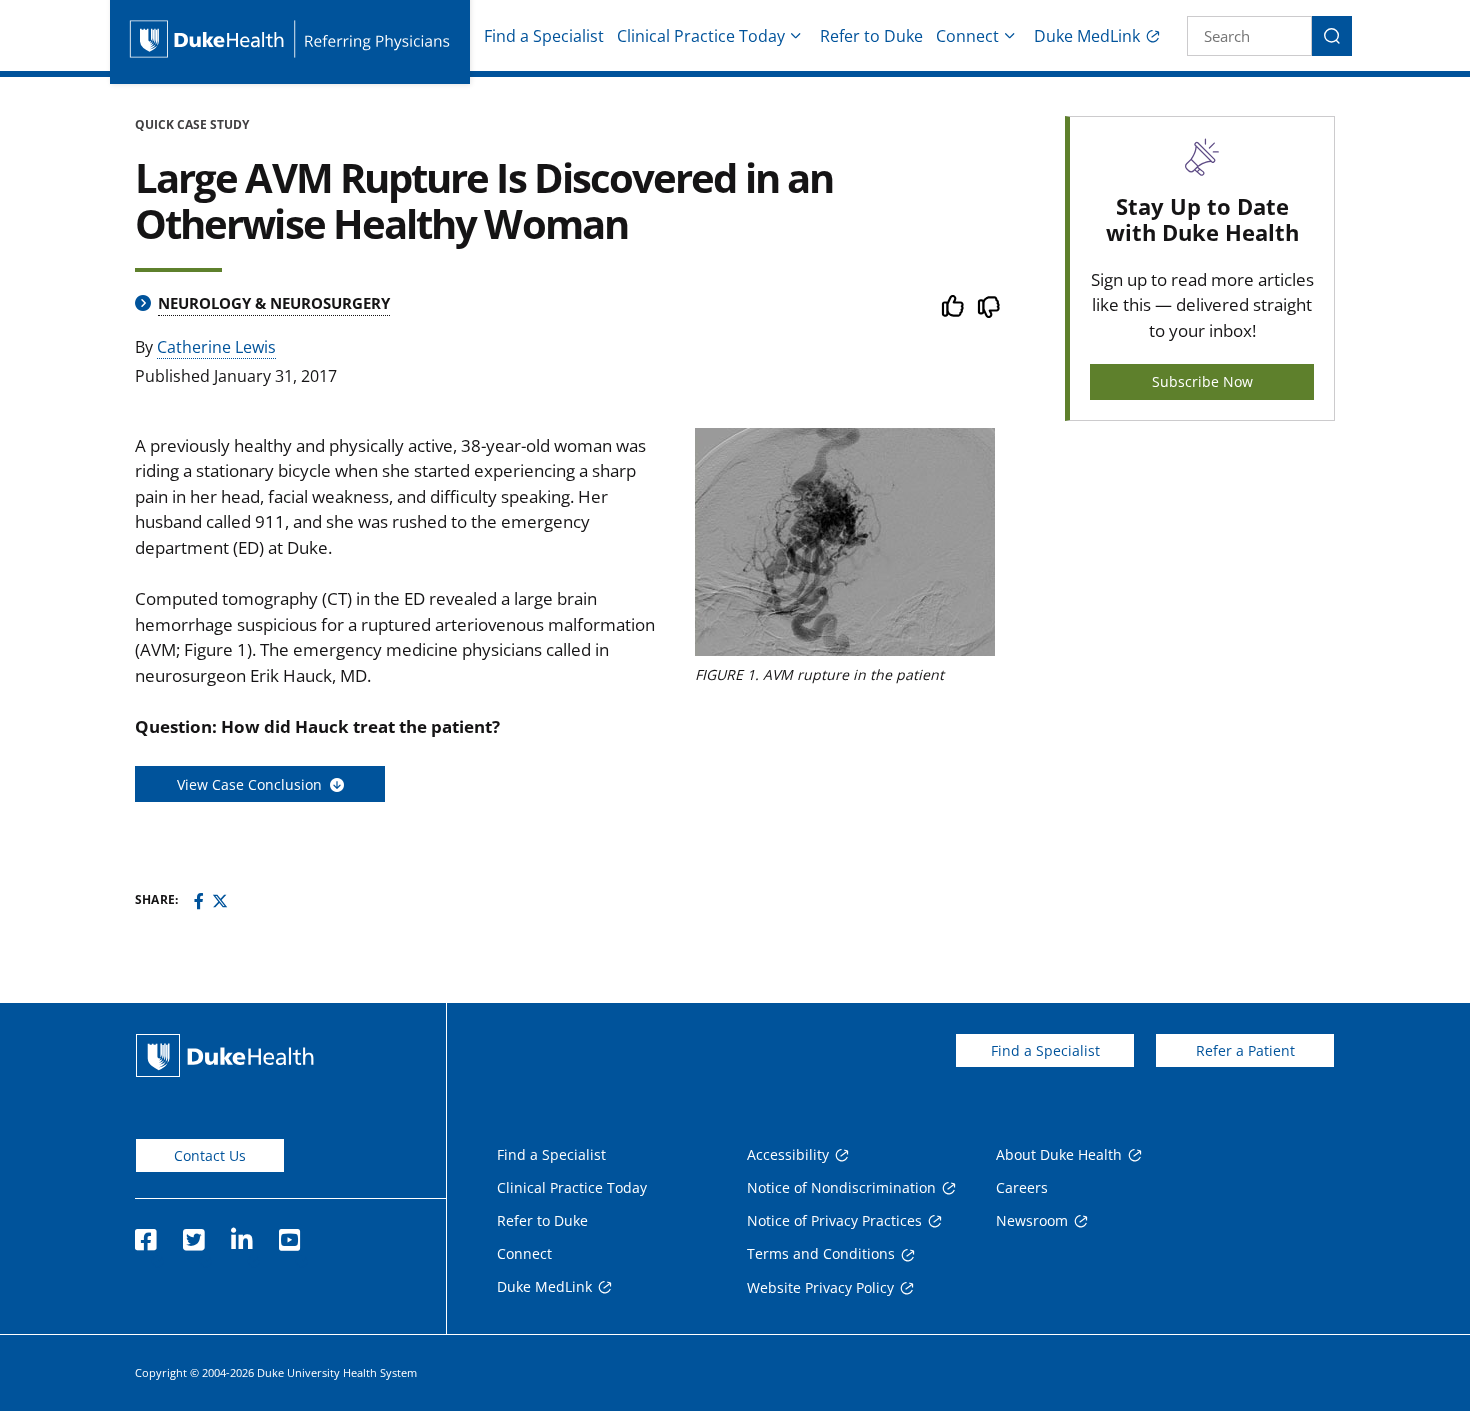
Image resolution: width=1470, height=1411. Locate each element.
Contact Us (210, 1155)
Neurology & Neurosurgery (274, 303)
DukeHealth (225, 1055)
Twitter (193, 1234)
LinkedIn (241, 1234)
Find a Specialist (544, 36)
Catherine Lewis (216, 347)
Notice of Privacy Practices (834, 1220)
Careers (1022, 1187)
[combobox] (1249, 36)
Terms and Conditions (821, 1253)
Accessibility (788, 1154)
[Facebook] (199, 901)
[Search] (1332, 36)
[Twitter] (220, 901)
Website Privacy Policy (820, 1287)
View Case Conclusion (253, 784)
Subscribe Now (1202, 381)
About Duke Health (1059, 1154)
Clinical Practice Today (701, 36)
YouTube (289, 1234)
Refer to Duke (871, 36)
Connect (967, 36)
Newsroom (1032, 1220)
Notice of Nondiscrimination (841, 1187)
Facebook (145, 1234)
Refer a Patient (1245, 1050)
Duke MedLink (1087, 36)
